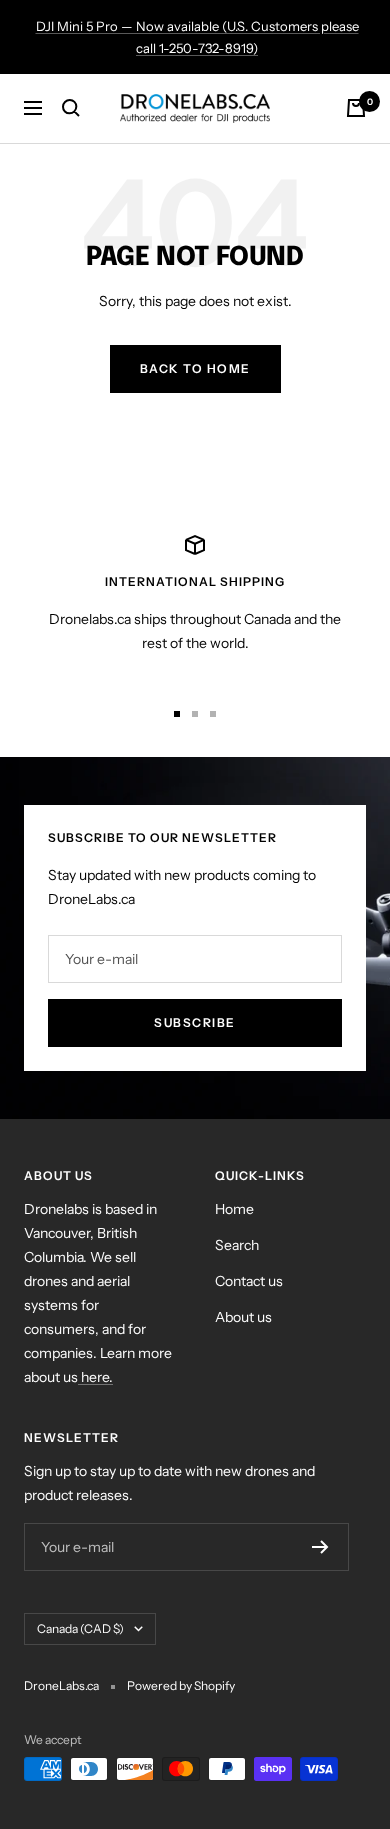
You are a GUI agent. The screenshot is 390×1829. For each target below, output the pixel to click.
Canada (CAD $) (80, 1628)
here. (95, 1377)
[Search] (71, 108)
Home (234, 1209)
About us (243, 1317)
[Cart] (356, 108)
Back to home (195, 368)
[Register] (320, 1547)
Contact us (249, 1281)
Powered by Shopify (181, 1685)
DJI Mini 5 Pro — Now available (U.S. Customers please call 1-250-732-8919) (197, 37)
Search (237, 1245)
